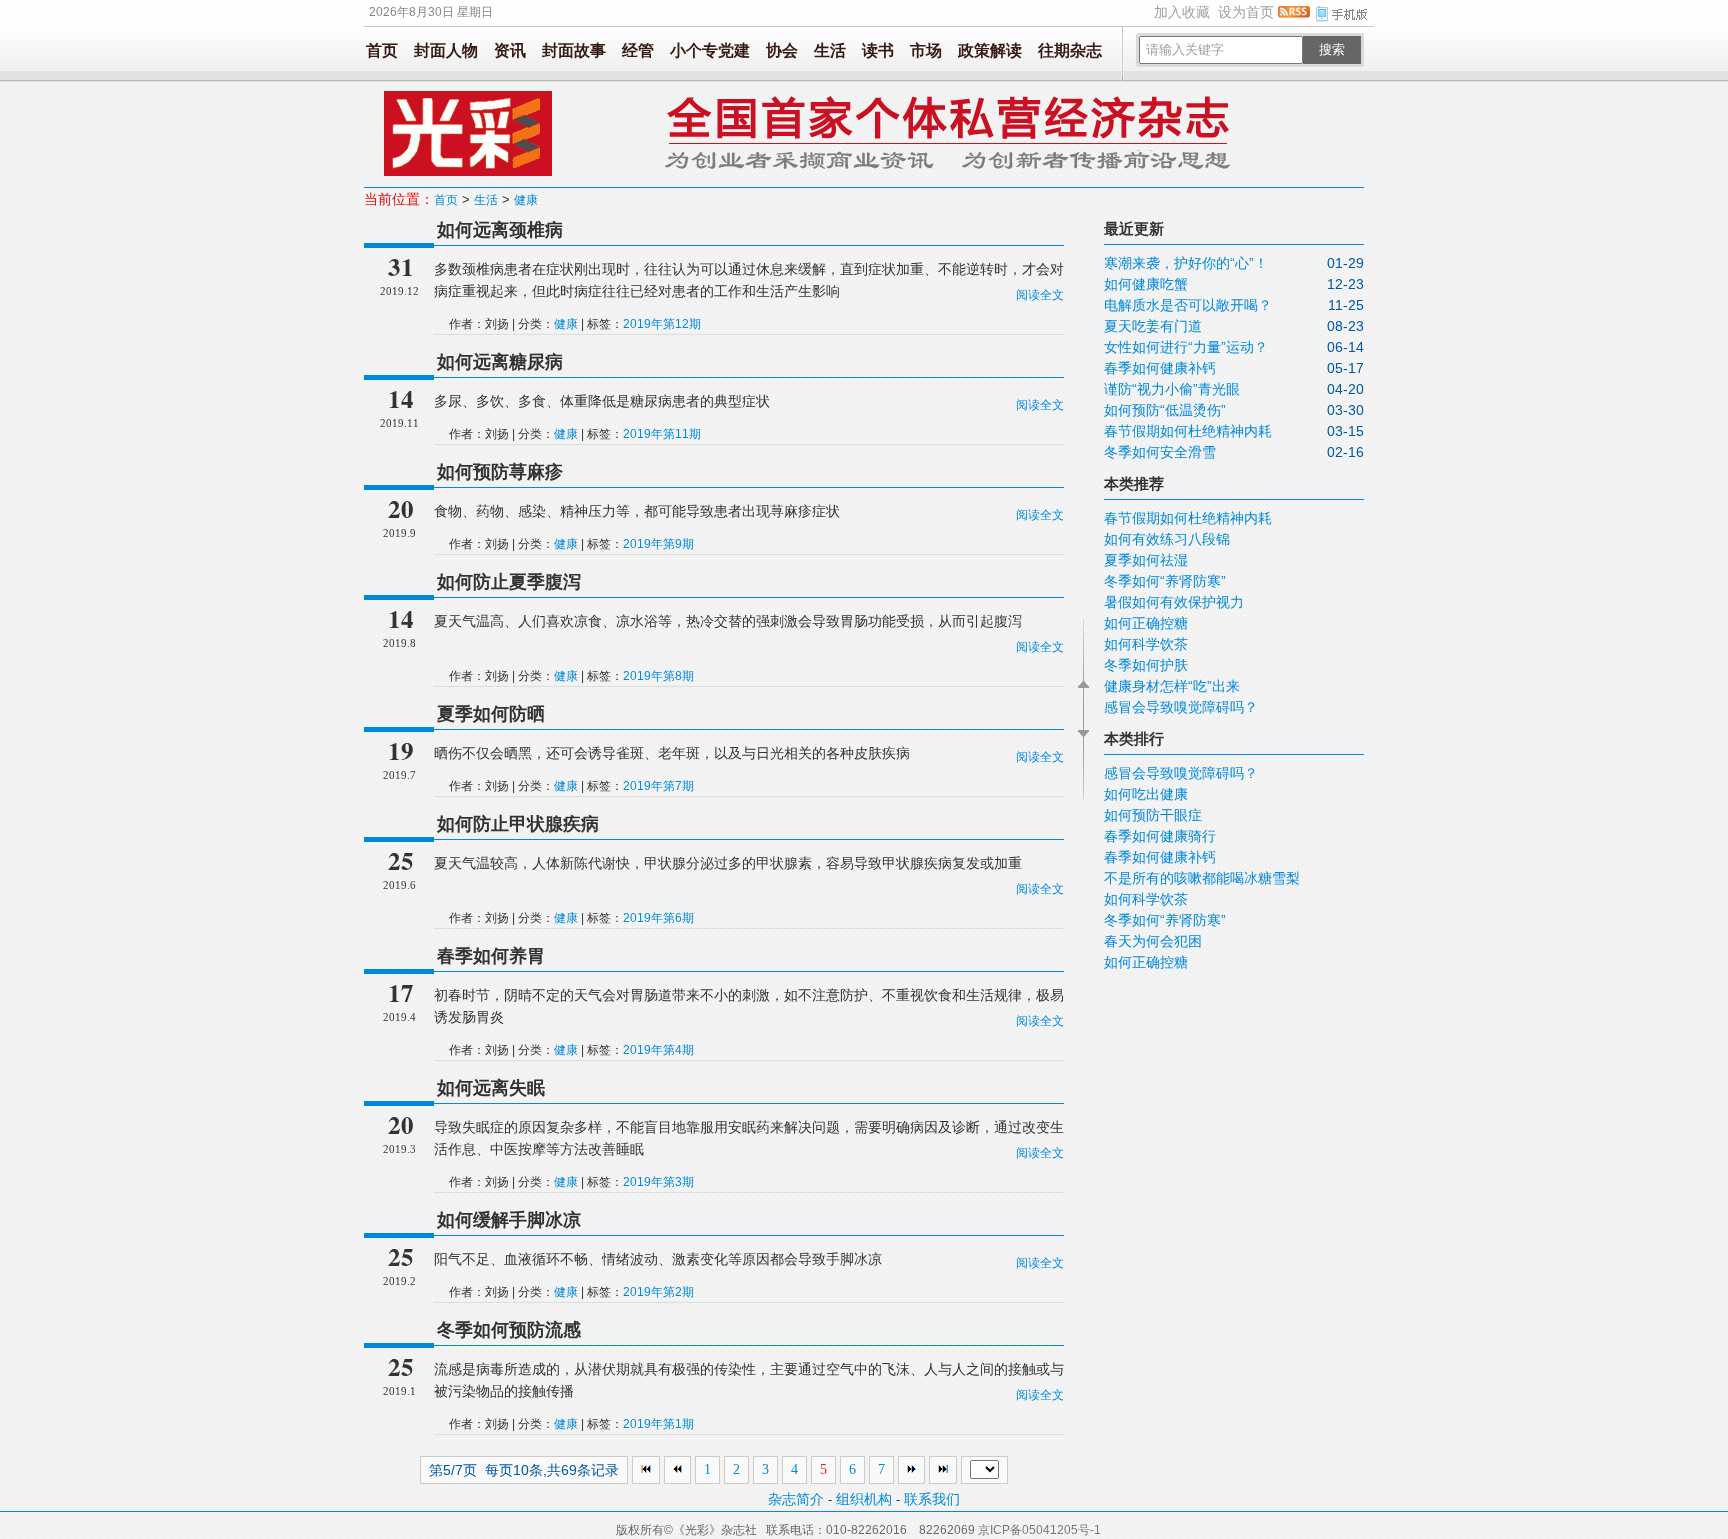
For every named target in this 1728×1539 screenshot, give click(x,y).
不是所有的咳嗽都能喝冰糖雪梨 (1202, 878)
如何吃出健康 (1146, 794)
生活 (830, 50)
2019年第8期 (658, 676)
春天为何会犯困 (1153, 941)
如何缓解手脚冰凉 (509, 1220)
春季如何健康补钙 (1160, 368)
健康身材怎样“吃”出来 (1172, 686)
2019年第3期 (658, 1182)
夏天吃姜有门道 (1153, 326)
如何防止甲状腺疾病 (518, 824)
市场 (926, 50)
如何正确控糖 (1146, 623)
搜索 (1332, 49)
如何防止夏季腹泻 (509, 582)
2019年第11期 (662, 434)
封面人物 (446, 50)
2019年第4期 (658, 1050)
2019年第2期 (658, 1292)
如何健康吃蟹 (1146, 284)
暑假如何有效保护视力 (1174, 602)
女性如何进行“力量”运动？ (1186, 347)
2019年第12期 (662, 324)
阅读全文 (1040, 295)
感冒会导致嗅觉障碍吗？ (1181, 707)
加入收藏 (1182, 12)
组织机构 (864, 1499)
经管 (638, 50)
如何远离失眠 (491, 1088)
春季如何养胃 (491, 956)
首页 (382, 50)
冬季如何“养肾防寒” (1165, 581)
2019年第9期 (658, 544)
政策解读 (990, 50)
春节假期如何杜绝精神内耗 (1188, 431)
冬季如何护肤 (1146, 665)
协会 (782, 50)
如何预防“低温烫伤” (1165, 410)
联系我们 (932, 1499)
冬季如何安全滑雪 (1160, 452)
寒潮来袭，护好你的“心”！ (1186, 263)
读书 (878, 50)
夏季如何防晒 (491, 714)
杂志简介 (796, 1499)
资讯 (510, 50)
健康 (526, 200)
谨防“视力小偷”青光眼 (1172, 389)
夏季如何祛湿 (1146, 560)
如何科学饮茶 (1146, 644)
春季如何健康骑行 (1160, 836)
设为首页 (1246, 12)
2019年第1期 (658, 1424)
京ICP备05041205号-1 (1039, 1530)
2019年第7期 (658, 786)
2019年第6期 (658, 918)
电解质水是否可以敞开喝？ (1188, 305)
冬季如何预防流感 (509, 1330)
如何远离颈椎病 (500, 230)
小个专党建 (710, 50)
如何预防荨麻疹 (500, 472)
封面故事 (574, 50)
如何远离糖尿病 (500, 362)
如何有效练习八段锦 (1167, 539)
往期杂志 (1070, 50)
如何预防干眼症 (1153, 815)
